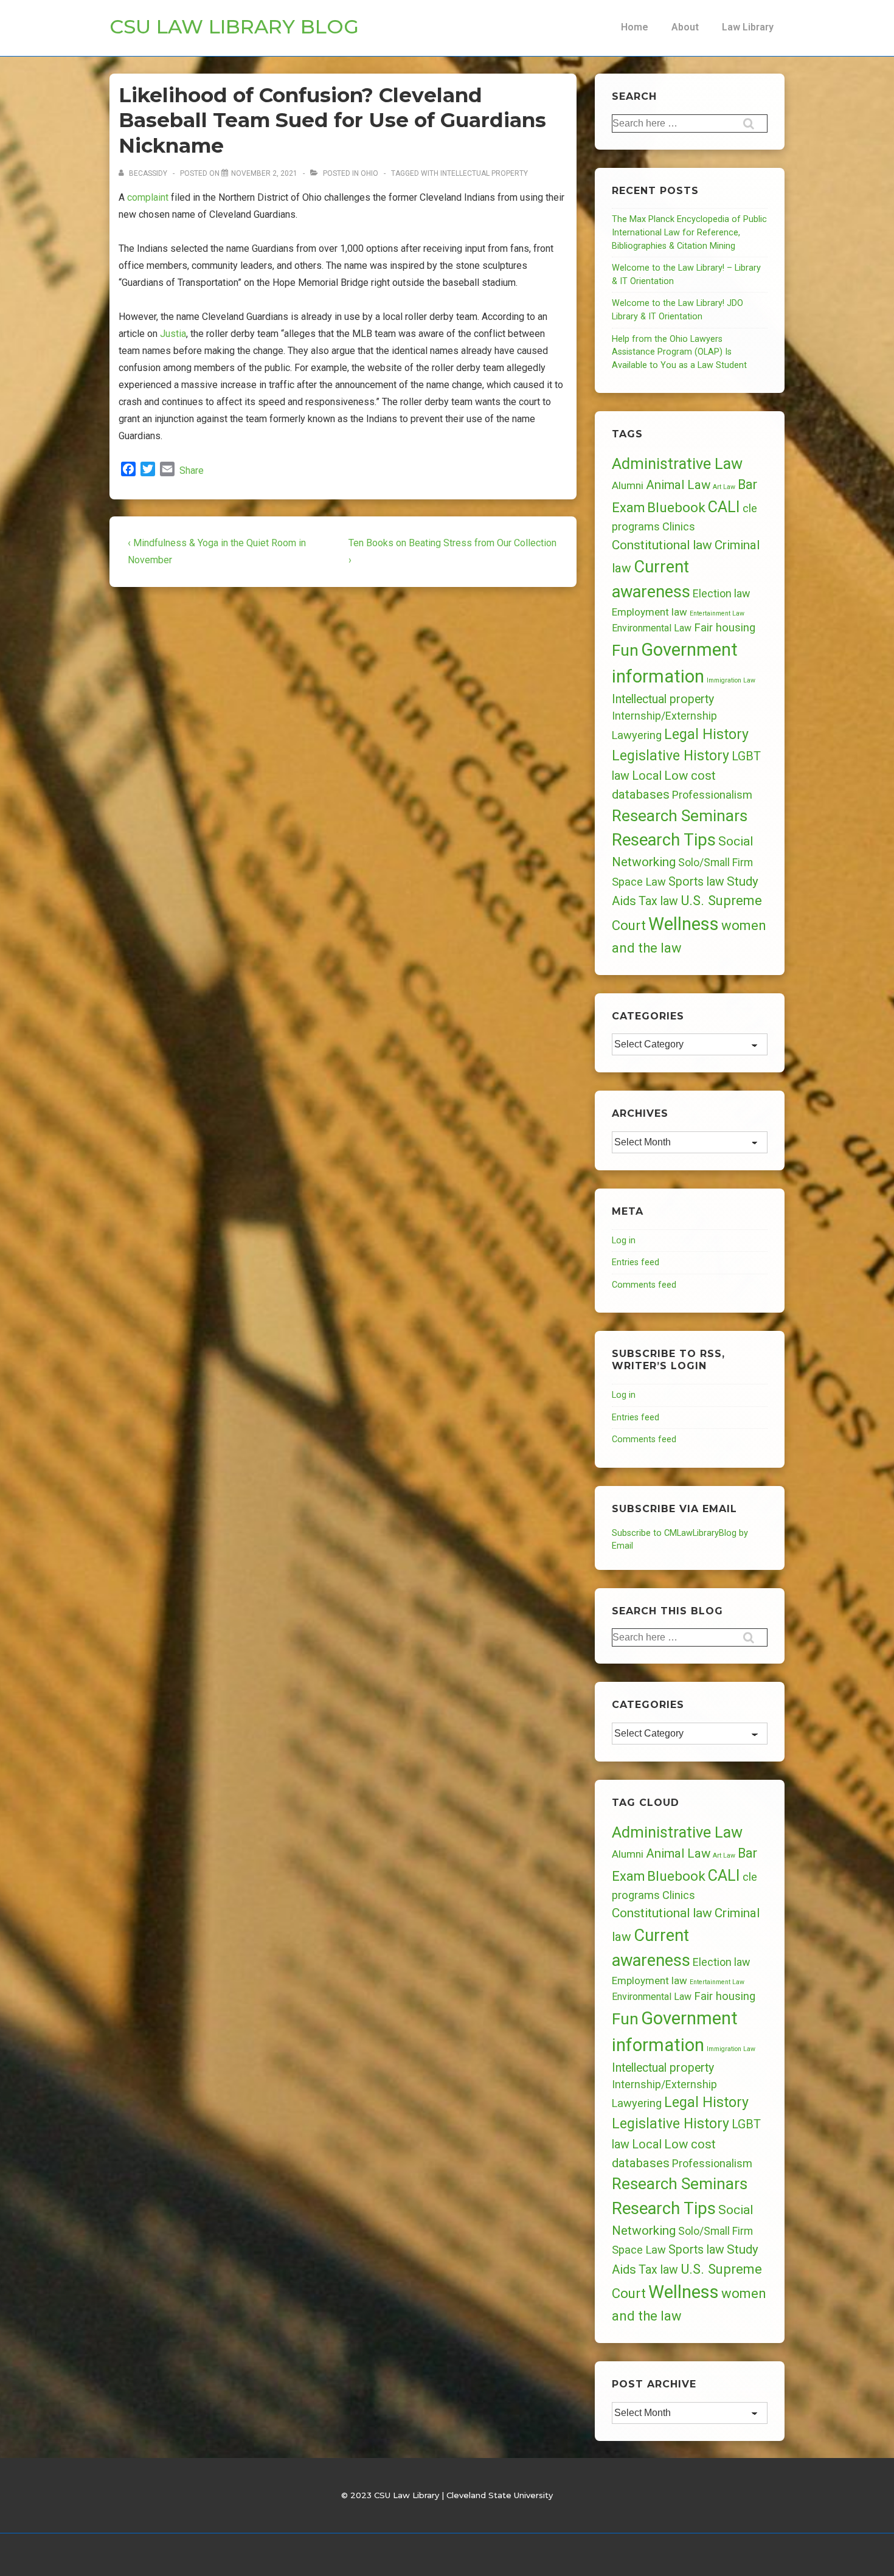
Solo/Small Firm (716, 863)
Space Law (639, 882)
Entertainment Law (717, 613)
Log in (624, 1241)
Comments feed (644, 1285)
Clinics (679, 526)
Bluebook (676, 508)
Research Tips (664, 840)
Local (647, 776)
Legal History (706, 734)
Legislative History (670, 756)
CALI (724, 507)
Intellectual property (484, 173)
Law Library (748, 27)
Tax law (658, 901)
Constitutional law (662, 545)
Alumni (628, 485)
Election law (721, 593)
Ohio (369, 173)
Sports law (696, 882)
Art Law (724, 487)
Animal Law (678, 485)
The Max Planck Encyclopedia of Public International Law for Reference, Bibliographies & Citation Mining (689, 232)
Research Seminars (680, 816)
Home (635, 27)
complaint (148, 197)
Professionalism (712, 795)
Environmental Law (652, 628)
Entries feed (636, 1262)
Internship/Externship (664, 716)
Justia (173, 334)
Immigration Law (731, 680)
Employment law (650, 612)
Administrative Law (677, 463)
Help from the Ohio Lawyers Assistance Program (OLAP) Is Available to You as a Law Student (679, 352)
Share (192, 470)
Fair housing (725, 628)
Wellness (684, 924)
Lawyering (637, 735)
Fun (625, 650)
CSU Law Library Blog (234, 26)
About (685, 27)
